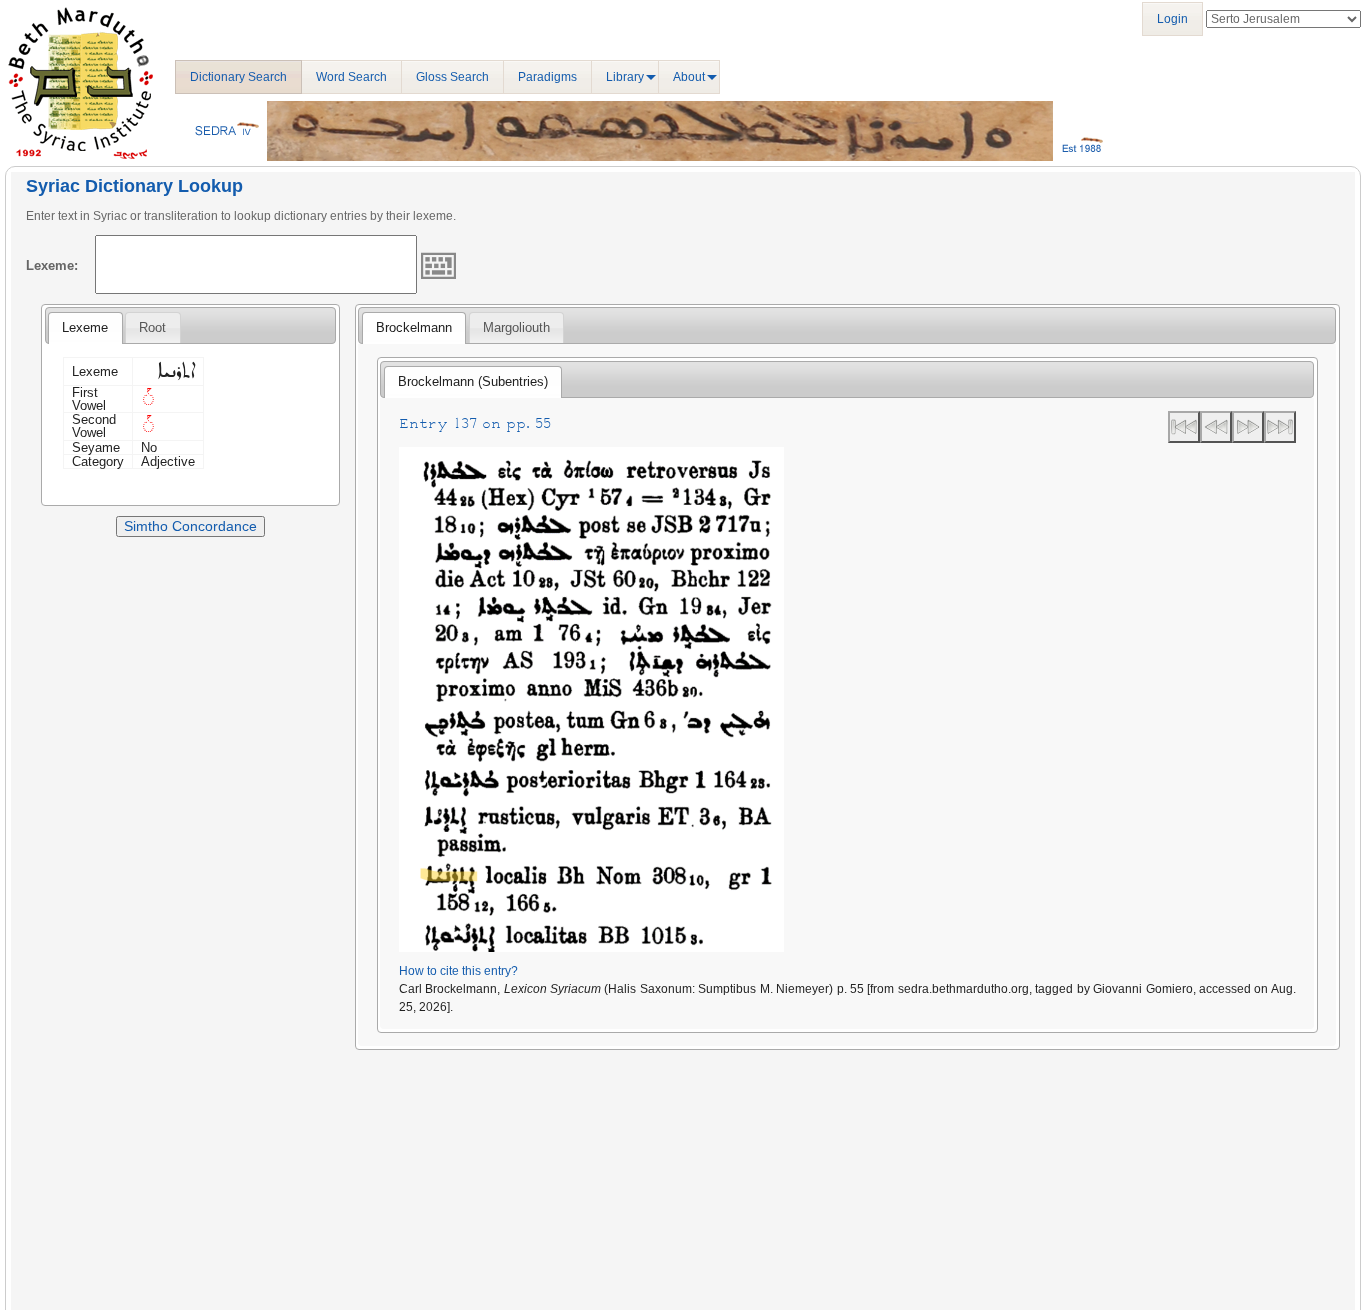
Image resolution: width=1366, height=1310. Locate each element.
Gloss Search (452, 77)
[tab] (85, 328)
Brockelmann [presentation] (414, 327)
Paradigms (547, 77)
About (689, 77)
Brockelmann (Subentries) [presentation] (473, 381)
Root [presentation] (152, 327)
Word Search (351, 77)
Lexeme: (52, 265)
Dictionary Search (238, 77)
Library (625, 77)
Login (1172, 19)
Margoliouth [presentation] (516, 327)
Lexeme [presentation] (85, 327)
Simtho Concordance (190, 526)
